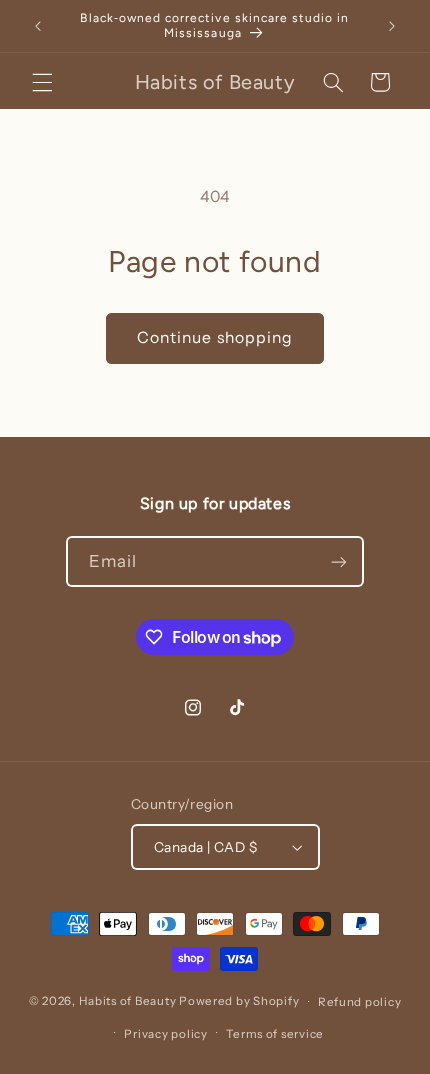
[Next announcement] (392, 26)
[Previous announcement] (38, 26)
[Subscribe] (339, 561)
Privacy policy (165, 1034)
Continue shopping (215, 337)
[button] (42, 82)
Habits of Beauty (128, 1002)
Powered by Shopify (239, 1002)
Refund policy (360, 1002)
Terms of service (275, 1034)
